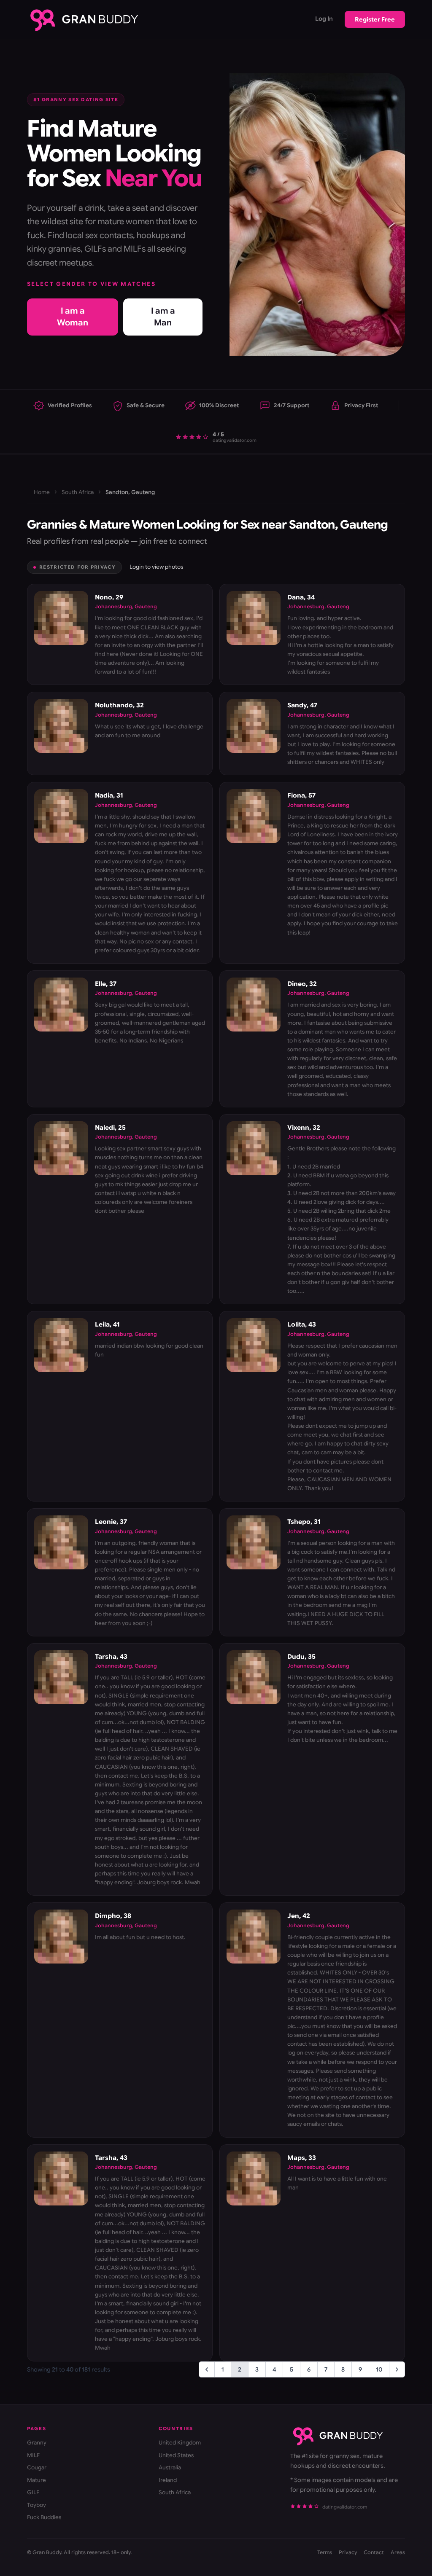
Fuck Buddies (44, 2517)
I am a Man (163, 317)
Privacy (348, 2552)
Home (42, 492)
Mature (36, 2480)
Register (375, 19)
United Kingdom (180, 2443)
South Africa (78, 492)
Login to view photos (156, 567)
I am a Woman (73, 317)
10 (379, 2369)
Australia (170, 2467)
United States (176, 2455)
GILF (33, 2492)
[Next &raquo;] (397, 2369)
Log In (324, 19)
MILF (33, 2455)
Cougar (37, 2467)
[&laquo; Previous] (207, 2369)
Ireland (168, 2480)
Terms (325, 2552)
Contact (374, 2552)
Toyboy (36, 2505)
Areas (398, 2552)
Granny (37, 2443)
